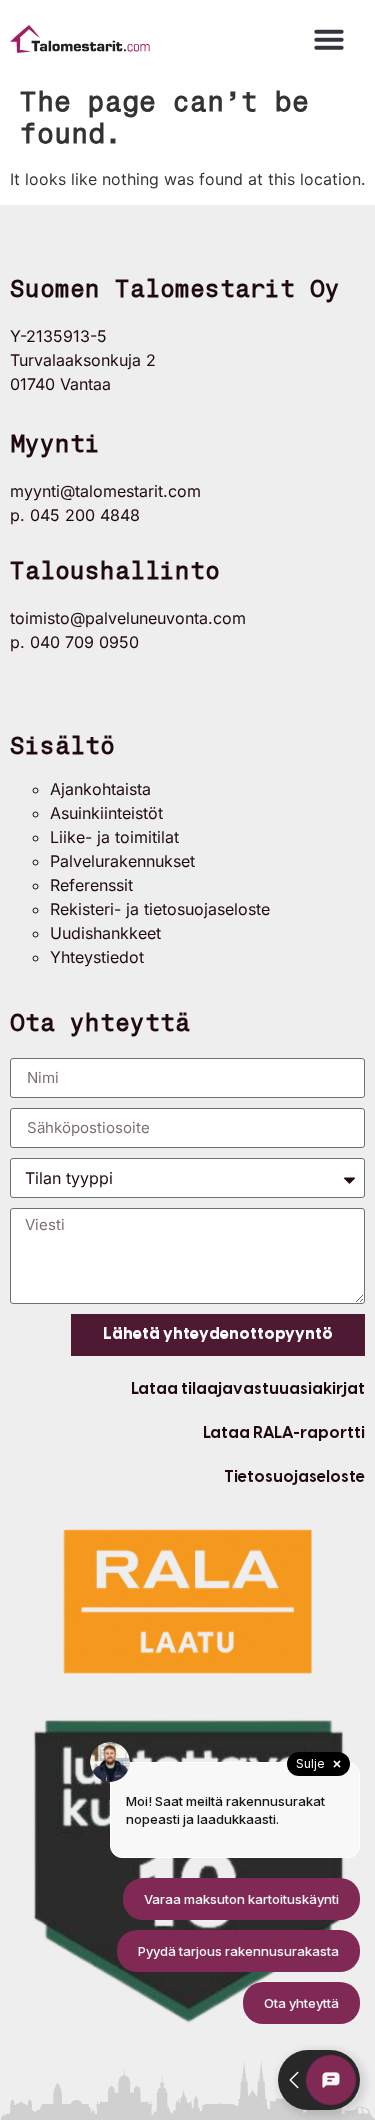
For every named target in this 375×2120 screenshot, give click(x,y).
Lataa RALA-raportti (284, 1432)
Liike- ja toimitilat (114, 837)
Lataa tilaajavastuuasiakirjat (248, 1388)
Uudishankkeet (105, 933)
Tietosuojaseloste (294, 1476)
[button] (329, 39)
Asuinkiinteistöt (106, 813)
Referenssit (91, 885)
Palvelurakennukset (122, 861)
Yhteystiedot (97, 957)
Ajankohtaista (100, 789)
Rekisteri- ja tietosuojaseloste (160, 909)
